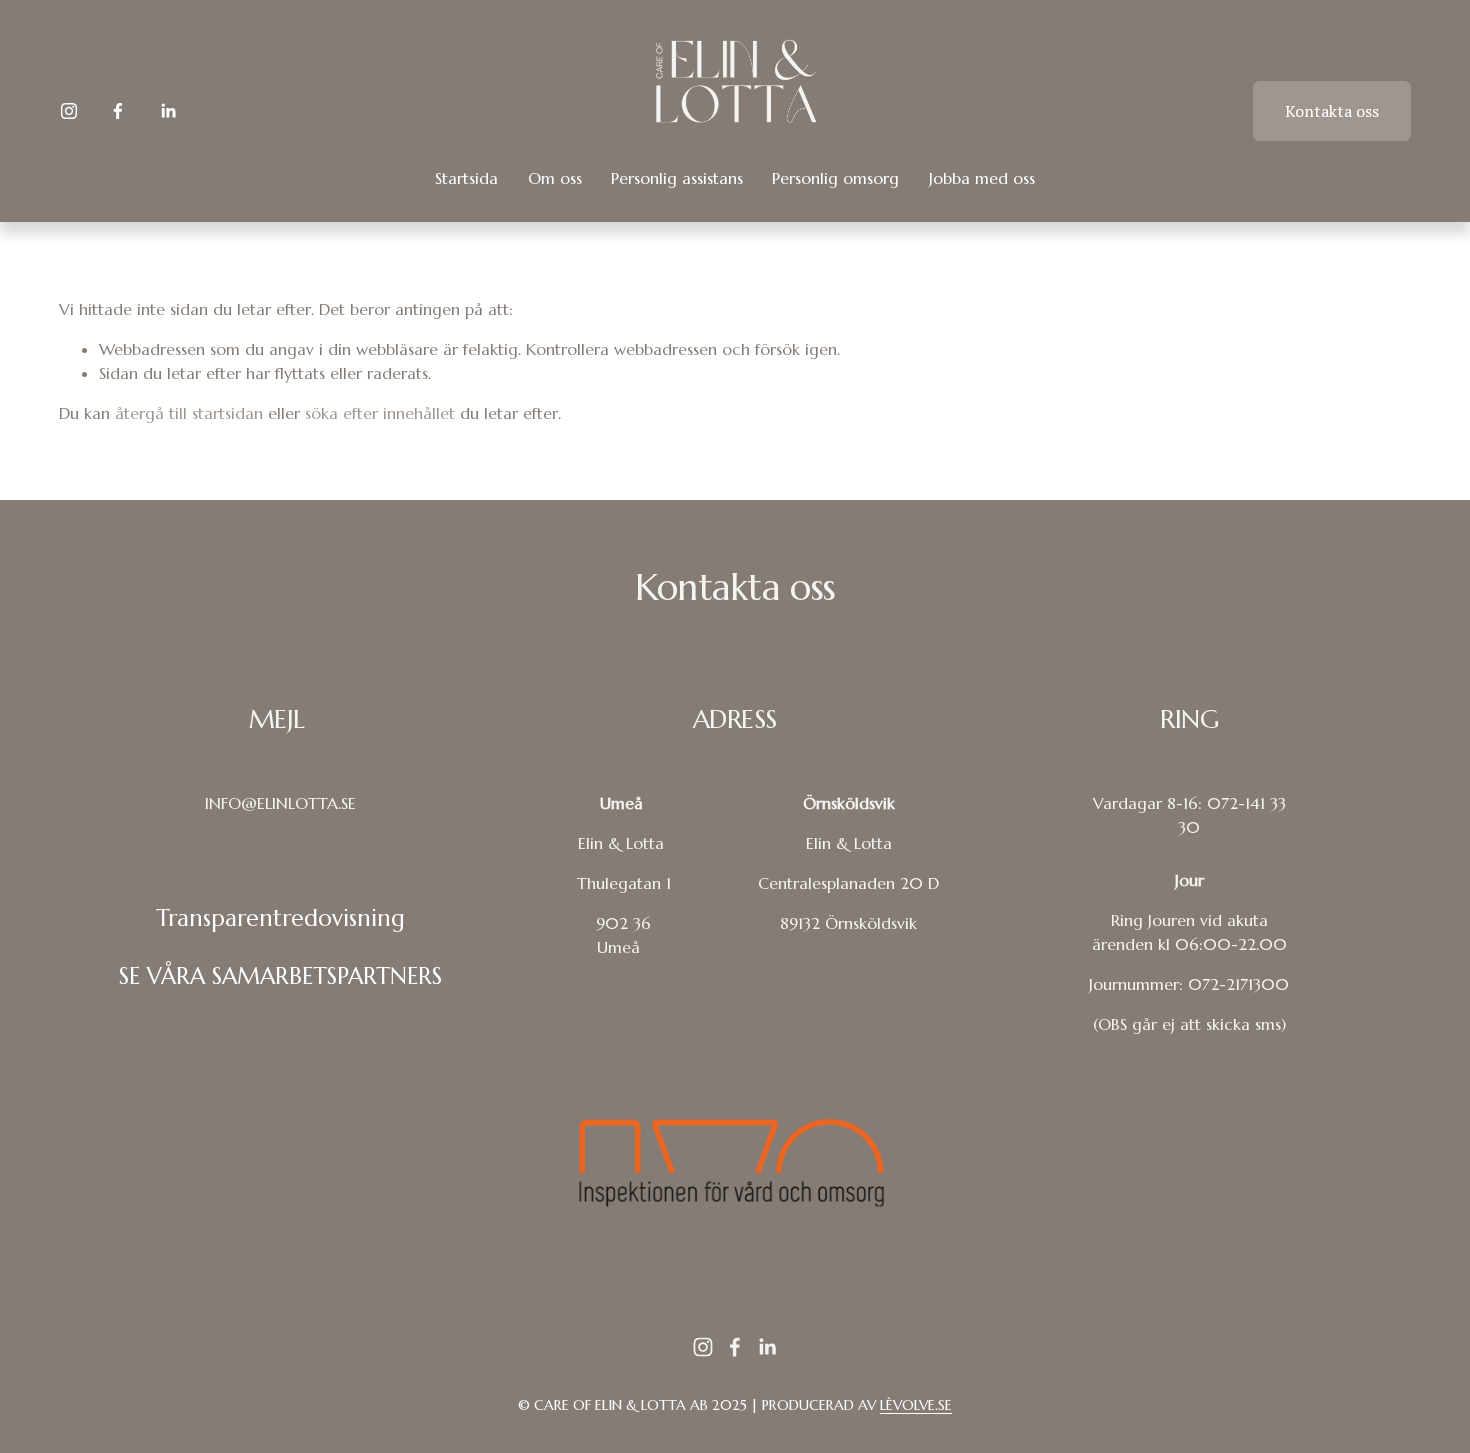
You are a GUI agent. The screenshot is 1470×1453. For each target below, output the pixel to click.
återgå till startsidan (189, 413)
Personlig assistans (677, 178)
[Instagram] (69, 111)
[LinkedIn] (168, 111)
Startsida (466, 178)
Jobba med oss (982, 178)
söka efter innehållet (380, 413)
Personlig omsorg (835, 178)
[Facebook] (118, 111)
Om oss (555, 178)
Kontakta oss (1332, 111)
